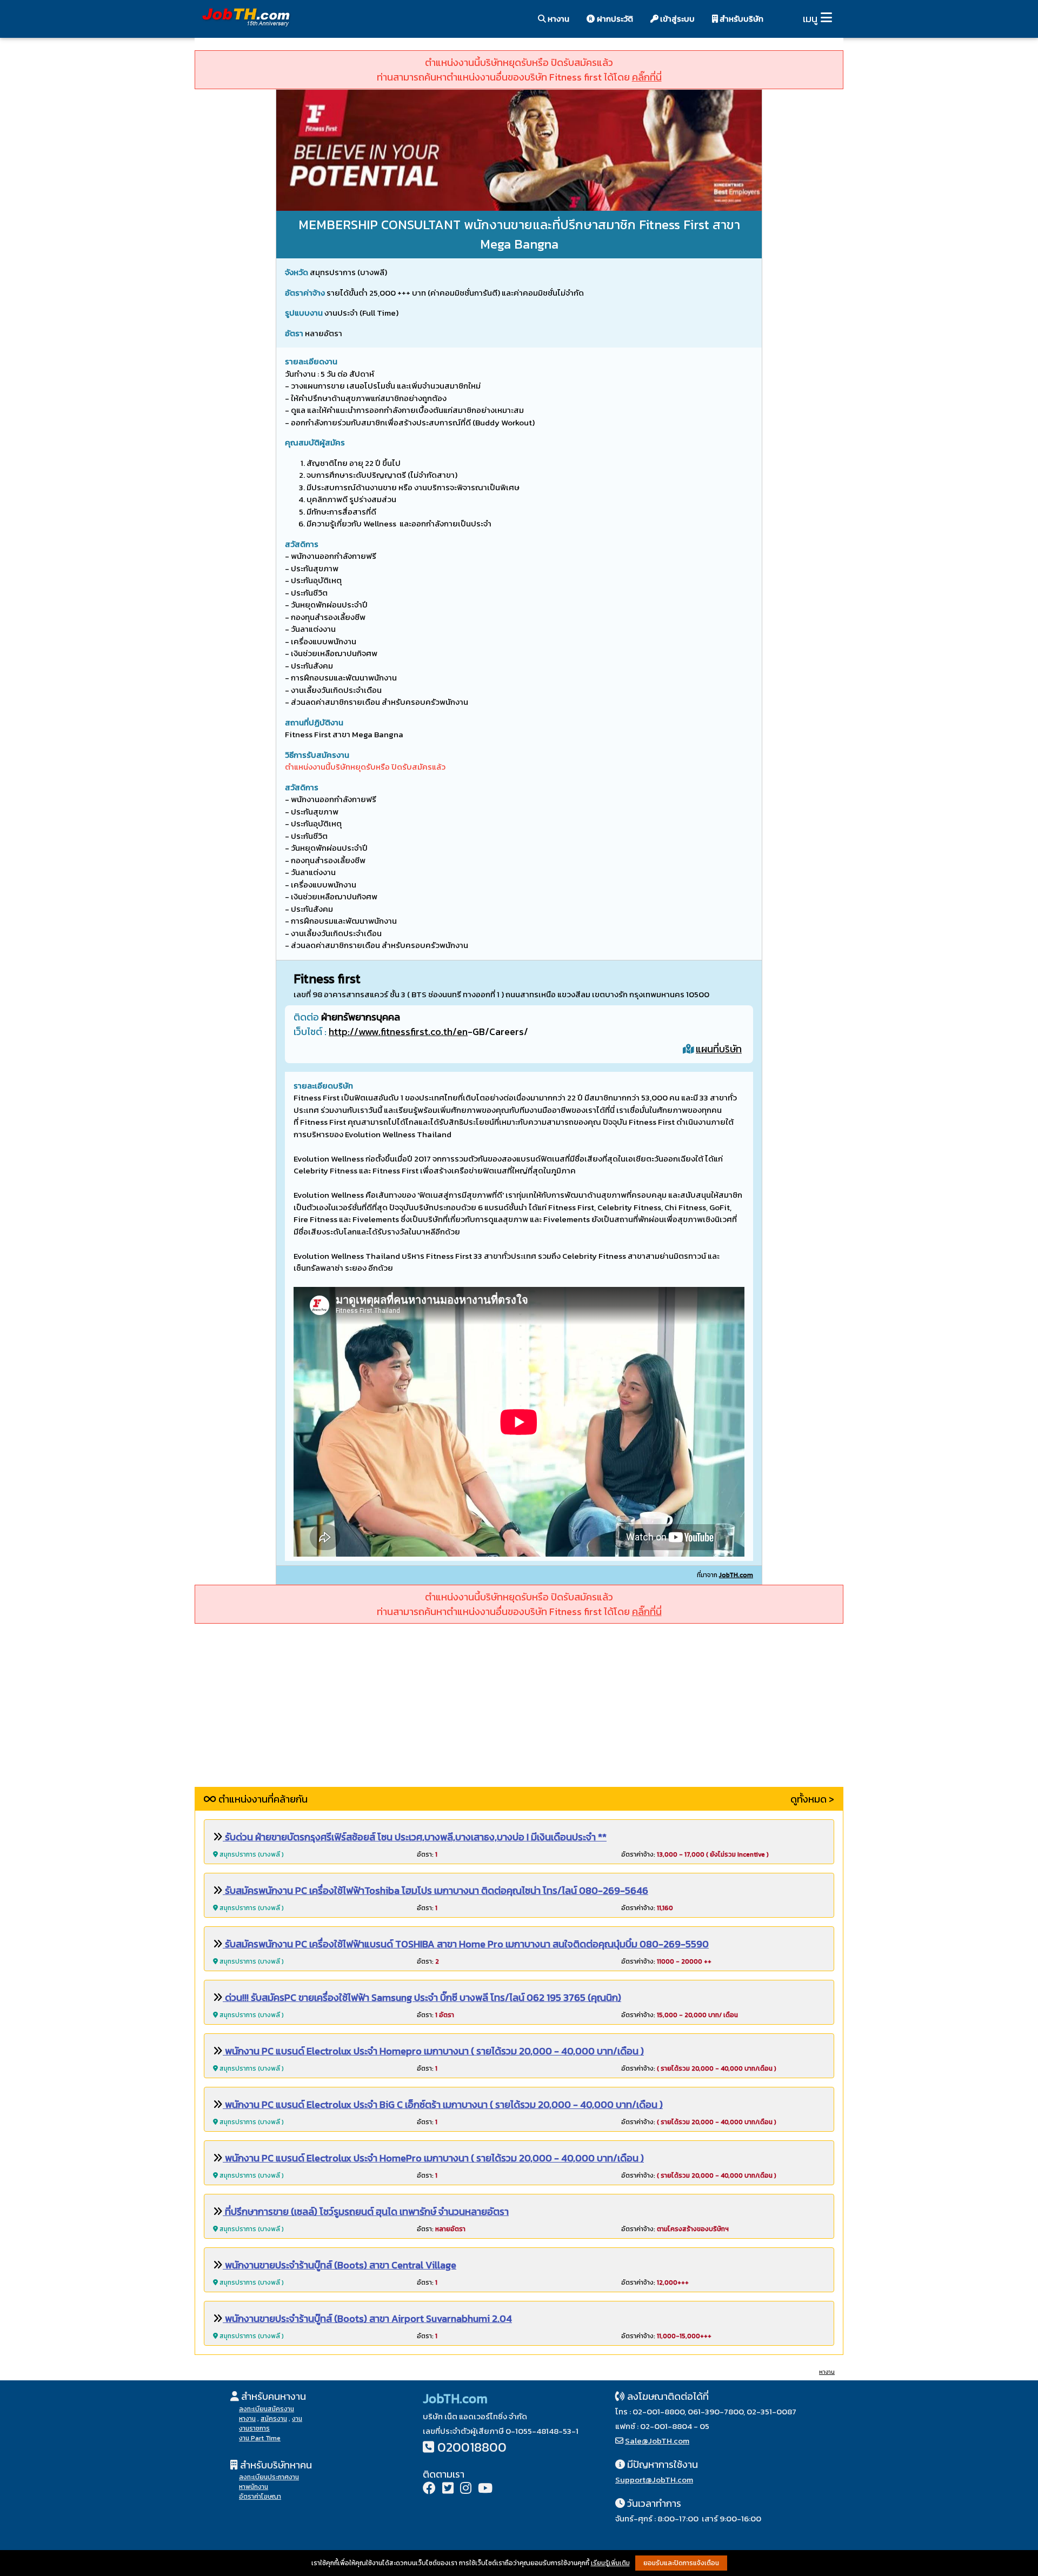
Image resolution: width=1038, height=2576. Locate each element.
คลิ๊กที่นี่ (647, 77)
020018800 (472, 2447)
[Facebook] (429, 2489)
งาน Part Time (260, 2438)
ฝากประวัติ (614, 19)
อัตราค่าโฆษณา (260, 2497)
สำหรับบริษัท (741, 19)
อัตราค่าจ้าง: (695, 1854)
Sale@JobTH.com (657, 2441)
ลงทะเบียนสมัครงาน (267, 2409)
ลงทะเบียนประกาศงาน (269, 2477)
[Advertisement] (519, 1711)
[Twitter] (448, 2489)
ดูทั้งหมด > (812, 1799)
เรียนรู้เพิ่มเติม (610, 2563)
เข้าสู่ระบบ (677, 19)
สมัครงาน (274, 2419)
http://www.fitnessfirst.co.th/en (398, 1032)
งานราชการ (254, 2428)
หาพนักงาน (254, 2487)
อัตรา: (427, 1854)
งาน (297, 2419)
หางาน (558, 19)
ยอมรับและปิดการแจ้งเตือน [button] (681, 2563)
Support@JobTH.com (654, 2480)
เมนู (810, 19)
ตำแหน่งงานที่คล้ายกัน (262, 1799)
